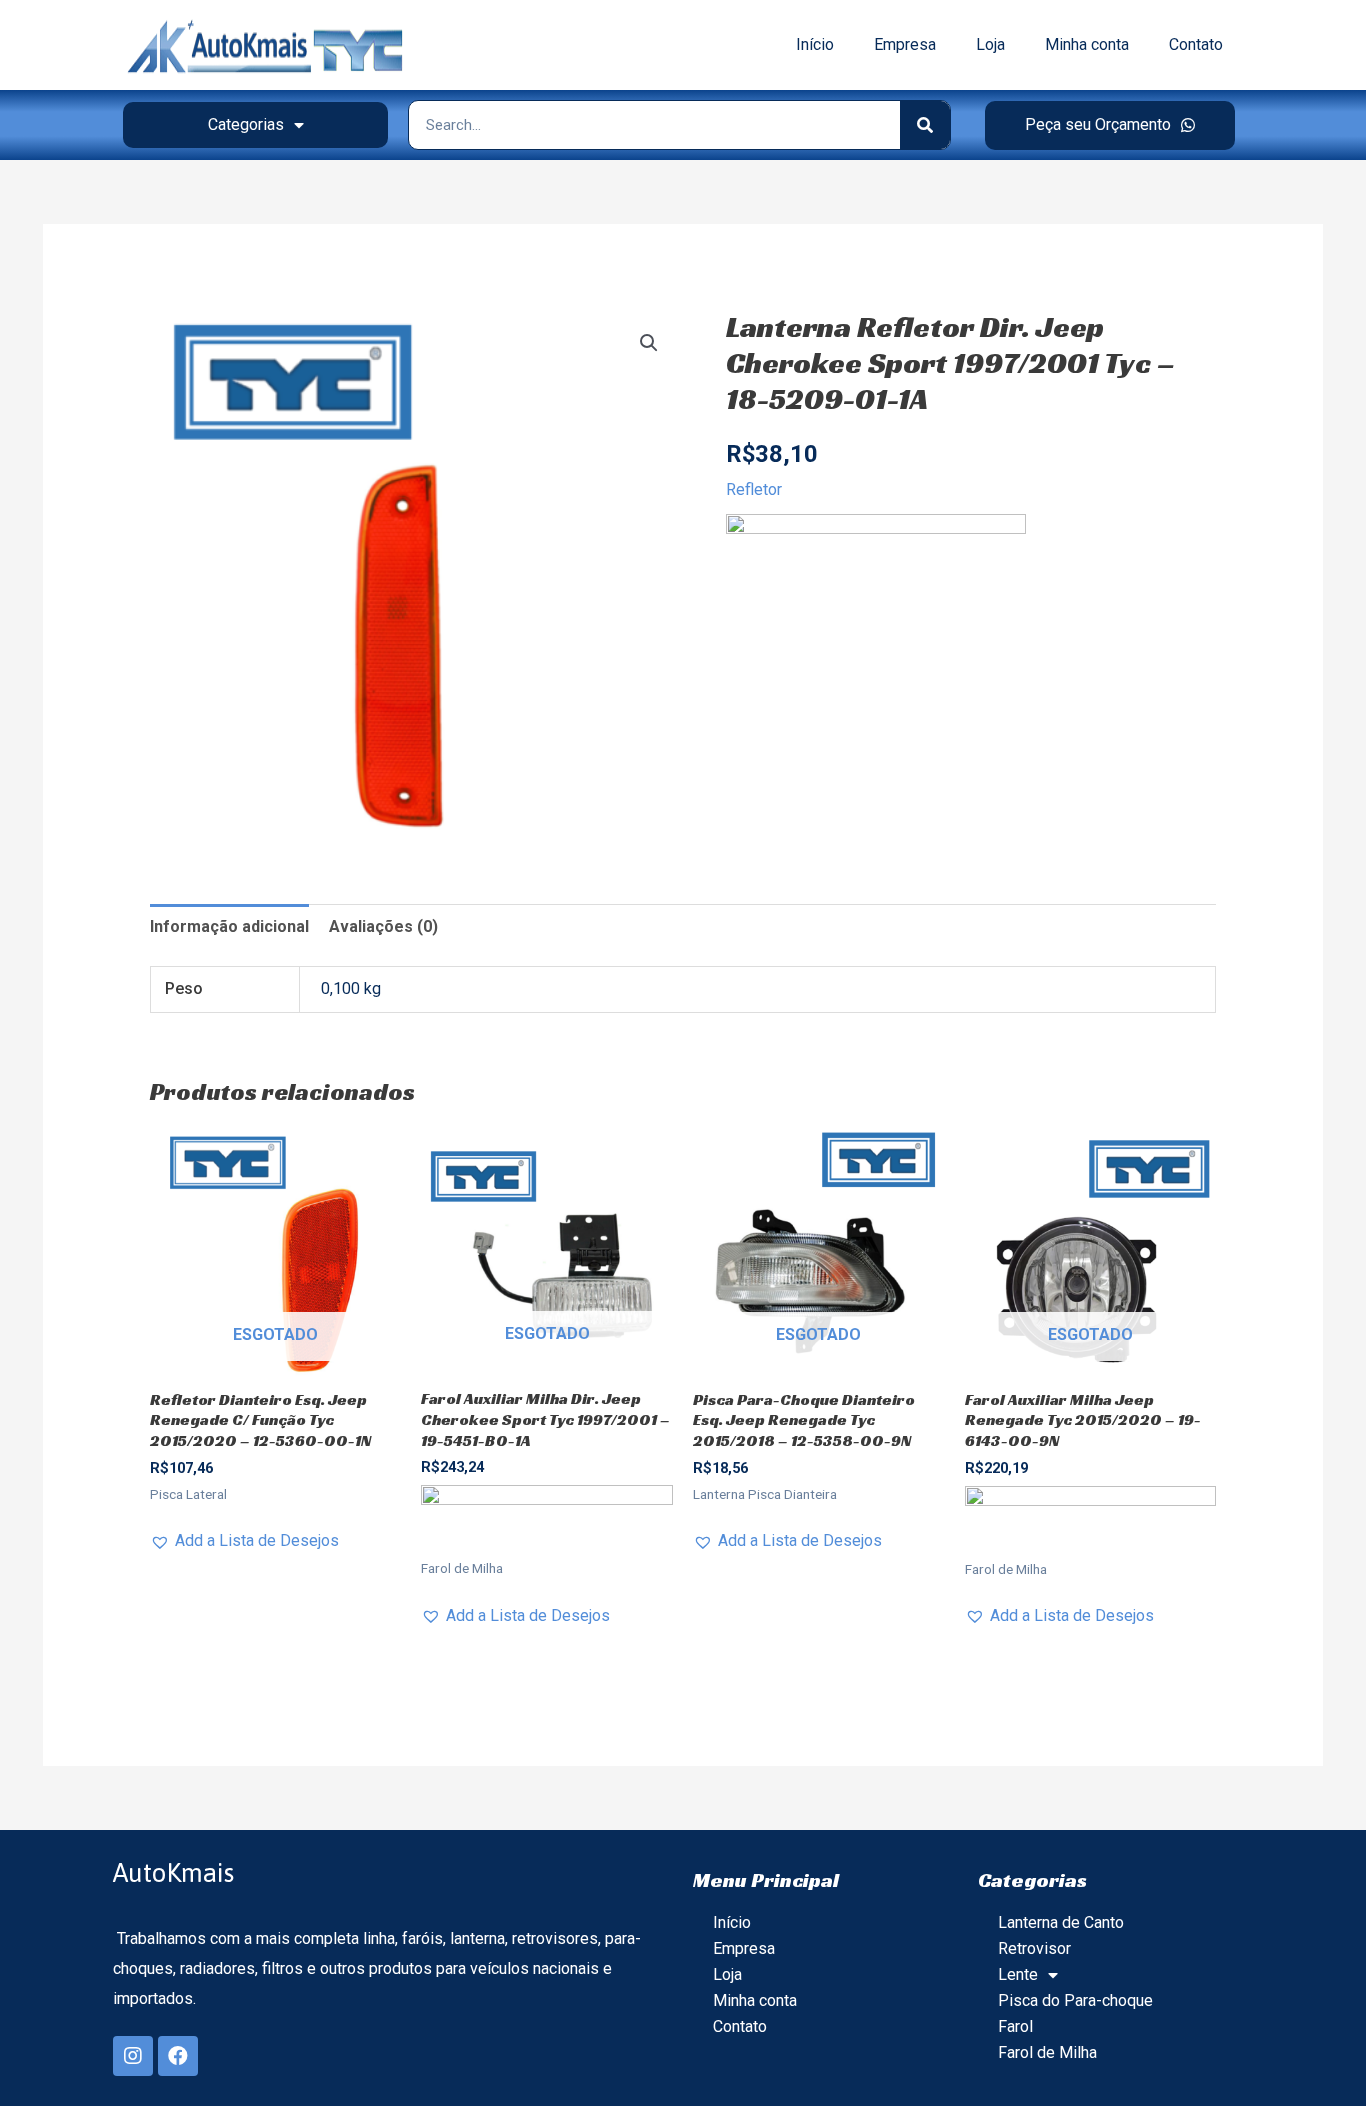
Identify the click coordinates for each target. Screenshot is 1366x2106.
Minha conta (1087, 44)
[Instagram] (133, 2056)
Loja (990, 44)
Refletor (754, 489)
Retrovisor (1034, 1948)
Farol (1015, 2026)
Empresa (905, 44)
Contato (1196, 44)
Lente (1018, 1974)
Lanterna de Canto (1061, 1922)
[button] (1110, 125)
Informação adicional (229, 926)
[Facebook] (178, 2056)
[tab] (229, 927)
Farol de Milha (1047, 2052)
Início (815, 44)
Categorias (246, 124)
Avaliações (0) (383, 926)
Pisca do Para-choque (1075, 2000)
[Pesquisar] (925, 125)
